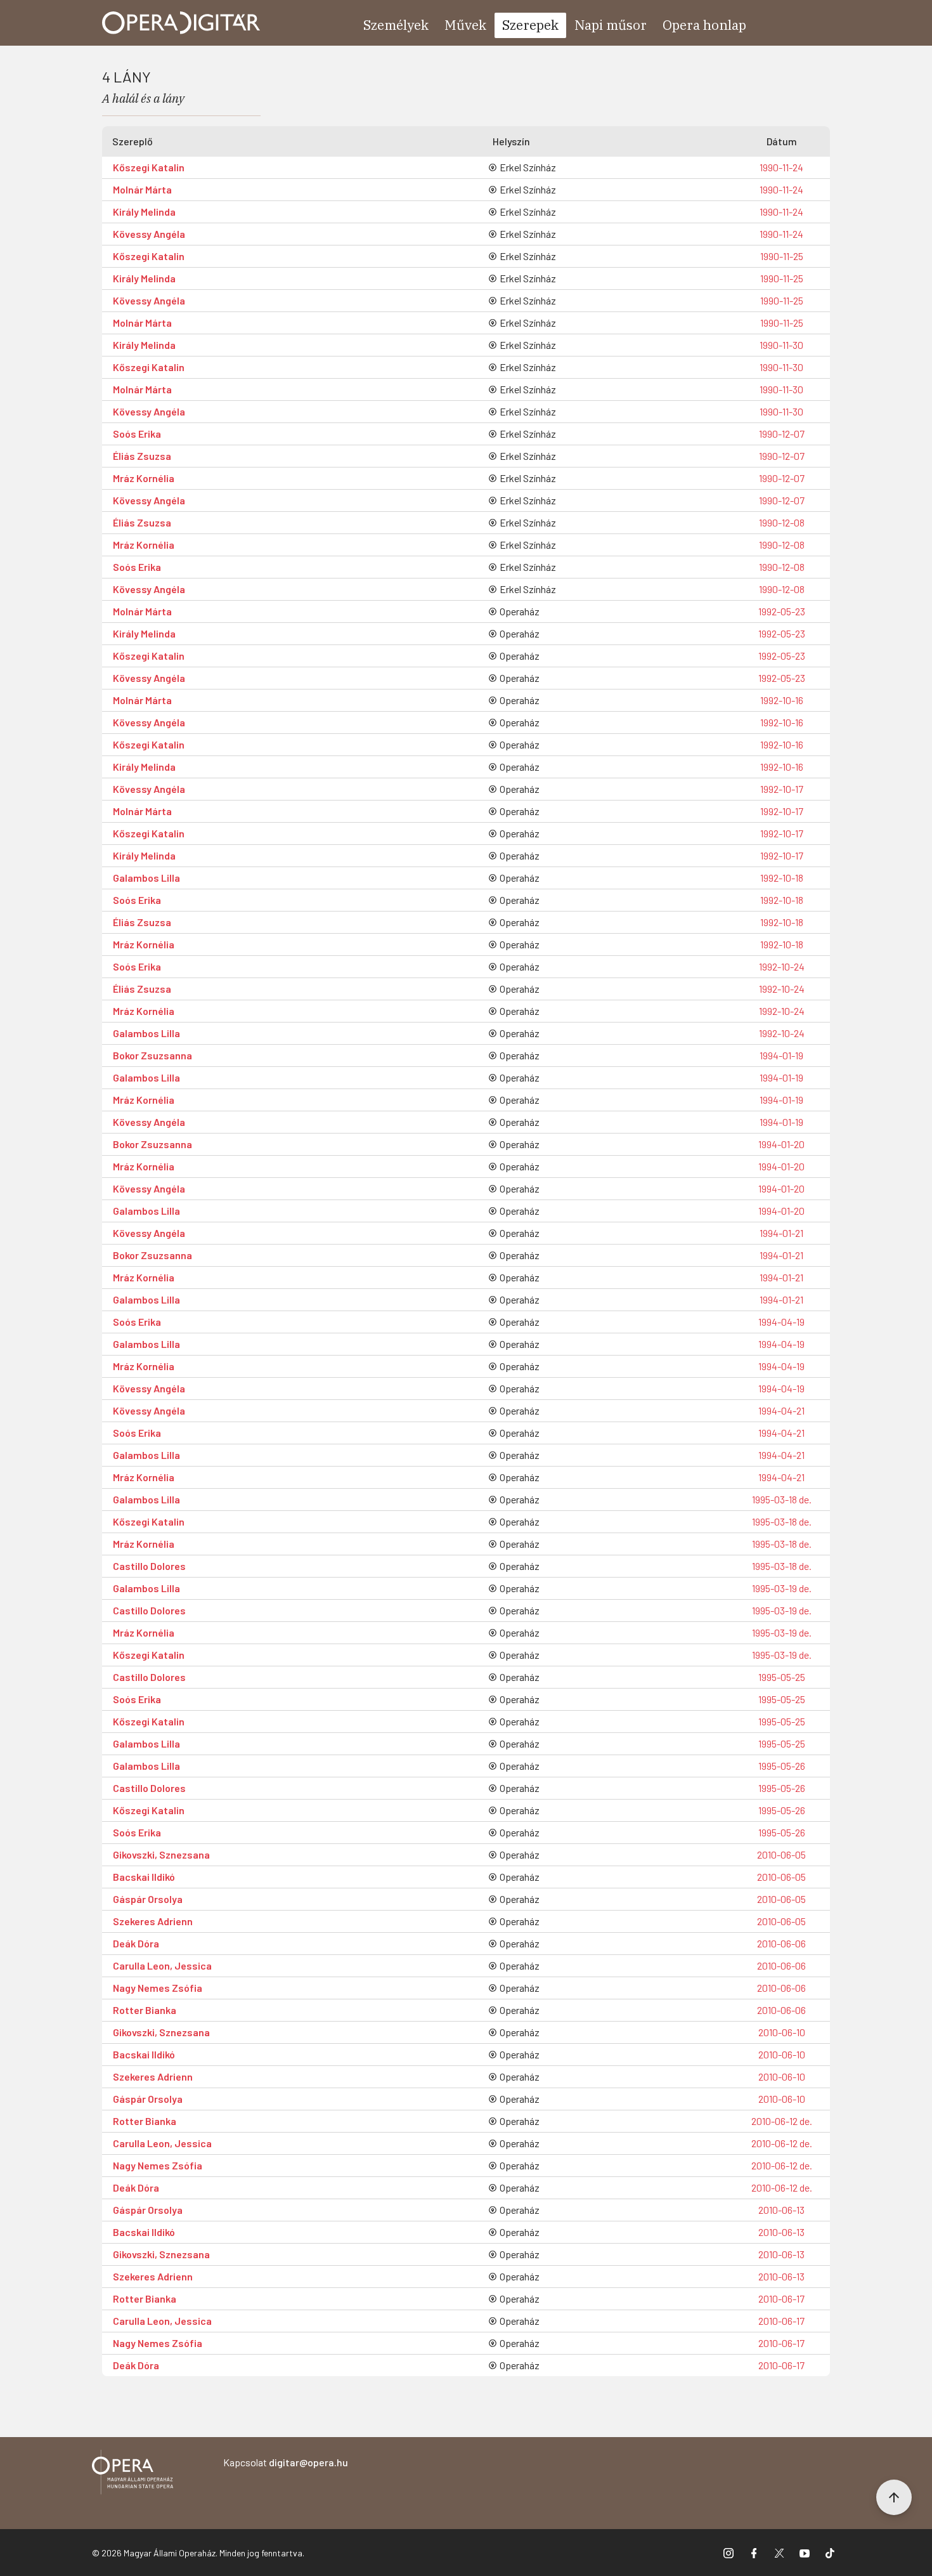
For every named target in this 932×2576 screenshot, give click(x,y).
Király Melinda (144, 212)
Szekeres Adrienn (153, 1921)
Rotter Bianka (145, 2010)
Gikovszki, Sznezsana (161, 1854)
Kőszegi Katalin (149, 167)
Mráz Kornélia (144, 478)
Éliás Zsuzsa (142, 456)
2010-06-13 (781, 2210)
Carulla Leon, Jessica (162, 1965)
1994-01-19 (781, 1055)
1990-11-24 (781, 167)
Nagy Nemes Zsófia (158, 1988)
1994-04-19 (781, 1322)
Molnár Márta (142, 189)
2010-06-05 (781, 1854)
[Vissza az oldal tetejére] (894, 2497)
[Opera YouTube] (805, 2553)
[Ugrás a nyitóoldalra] (181, 23)
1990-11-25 (782, 256)
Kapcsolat (286, 2462)
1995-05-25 (782, 1677)
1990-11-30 (781, 345)
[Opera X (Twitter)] (779, 2553)
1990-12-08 (782, 522)
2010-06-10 (782, 2032)
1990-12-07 (782, 434)
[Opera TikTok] (830, 2553)
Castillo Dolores (149, 1566)
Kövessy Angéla (149, 234)
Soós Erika (137, 434)
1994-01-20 (781, 1144)
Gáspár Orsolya (148, 1899)
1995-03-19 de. (782, 1588)
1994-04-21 (781, 1410)
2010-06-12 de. (782, 2121)
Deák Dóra (136, 1943)
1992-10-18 (782, 878)
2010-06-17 (781, 2298)
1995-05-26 (782, 1766)
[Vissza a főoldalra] (133, 2474)
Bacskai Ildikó (144, 1877)
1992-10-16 (782, 700)
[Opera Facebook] (754, 2553)
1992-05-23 (782, 611)
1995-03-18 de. (782, 1499)
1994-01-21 (781, 1233)
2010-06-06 (781, 1943)
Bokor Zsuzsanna (152, 1055)
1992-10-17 (782, 789)
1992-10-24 (782, 966)
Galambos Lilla (146, 878)
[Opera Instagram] (728, 2553)
